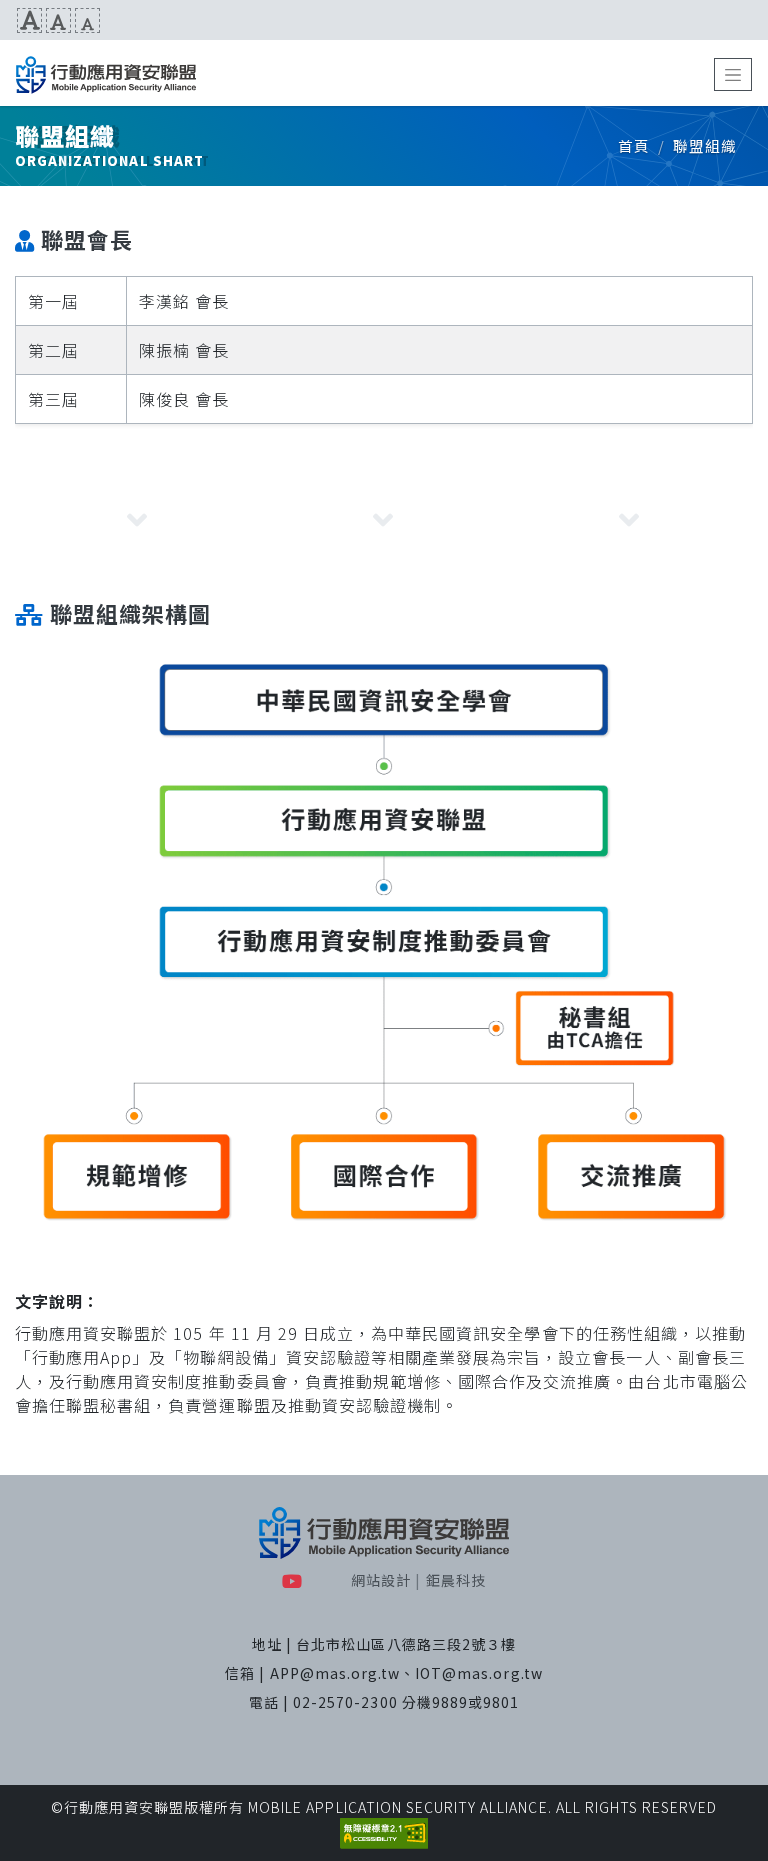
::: (7, 20)
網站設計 (381, 1580)
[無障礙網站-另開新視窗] (384, 1832)
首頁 (634, 145)
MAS (106, 75)
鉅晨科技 (456, 1580)
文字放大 (29, 20)
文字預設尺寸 (58, 20)
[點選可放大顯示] (384, 939)
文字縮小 (87, 20)
